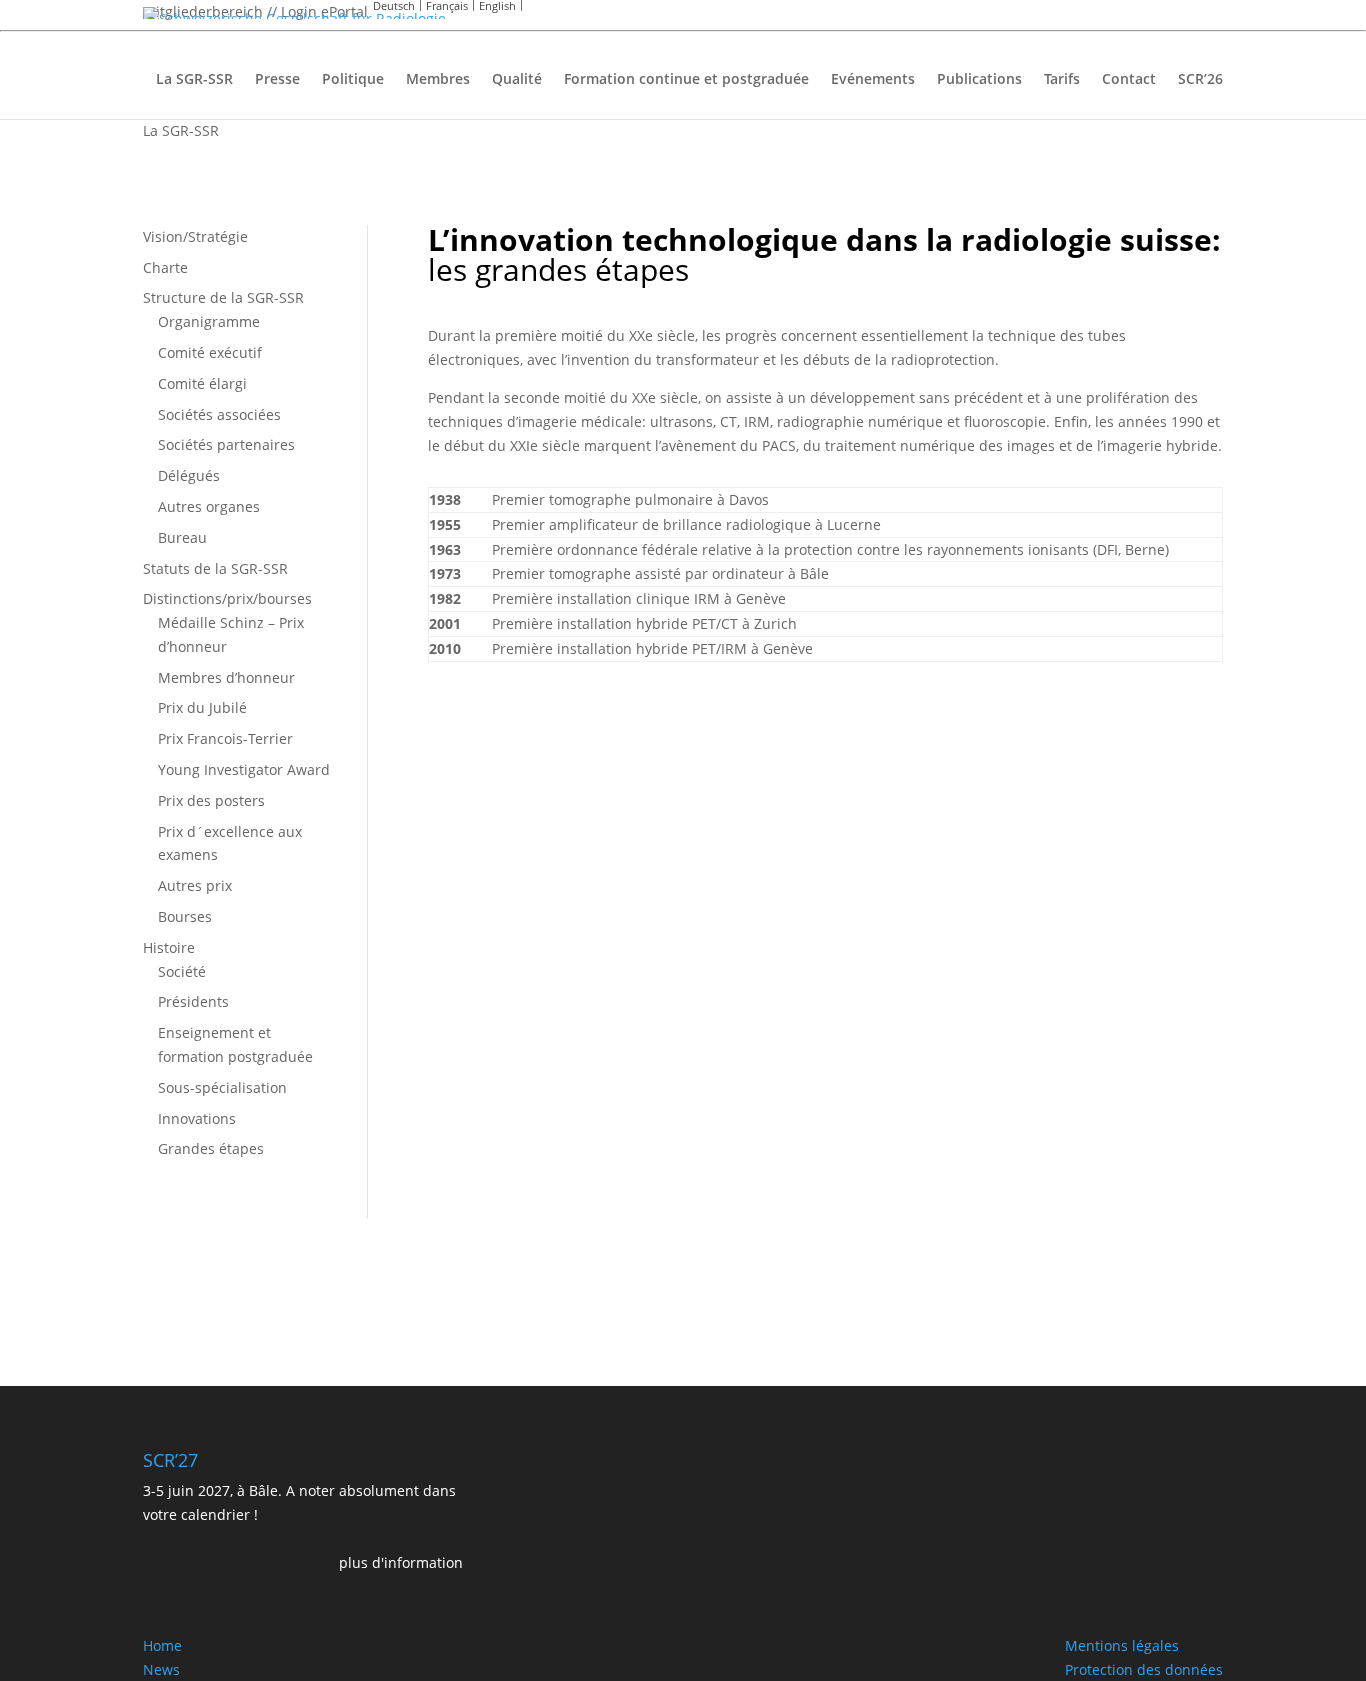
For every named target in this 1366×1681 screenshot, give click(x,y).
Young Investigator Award (244, 769)
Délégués (189, 475)
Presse (277, 80)
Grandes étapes (211, 1148)
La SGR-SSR (194, 80)
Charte (165, 267)
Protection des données (1144, 1669)
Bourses (185, 916)
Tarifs (1062, 80)
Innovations (197, 1118)
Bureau (182, 537)
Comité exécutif (210, 352)
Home (162, 1645)
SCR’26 (1200, 80)
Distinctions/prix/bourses (227, 598)
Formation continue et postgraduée (686, 80)
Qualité (517, 80)
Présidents (193, 1001)
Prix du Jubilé (202, 707)
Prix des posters (211, 800)
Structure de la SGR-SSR (223, 297)
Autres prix (195, 885)
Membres (438, 80)
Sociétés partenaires (226, 444)
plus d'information (401, 1562)
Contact (1129, 80)
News (161, 1669)
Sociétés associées (219, 414)
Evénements (873, 80)
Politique (353, 80)
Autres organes (209, 506)
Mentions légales (1122, 1645)
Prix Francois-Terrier (225, 738)
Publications (979, 80)
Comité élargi (202, 383)
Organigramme (209, 321)
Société (182, 971)
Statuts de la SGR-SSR (215, 568)
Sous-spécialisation (222, 1087)
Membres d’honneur (226, 677)
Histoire (169, 947)
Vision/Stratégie (195, 236)
